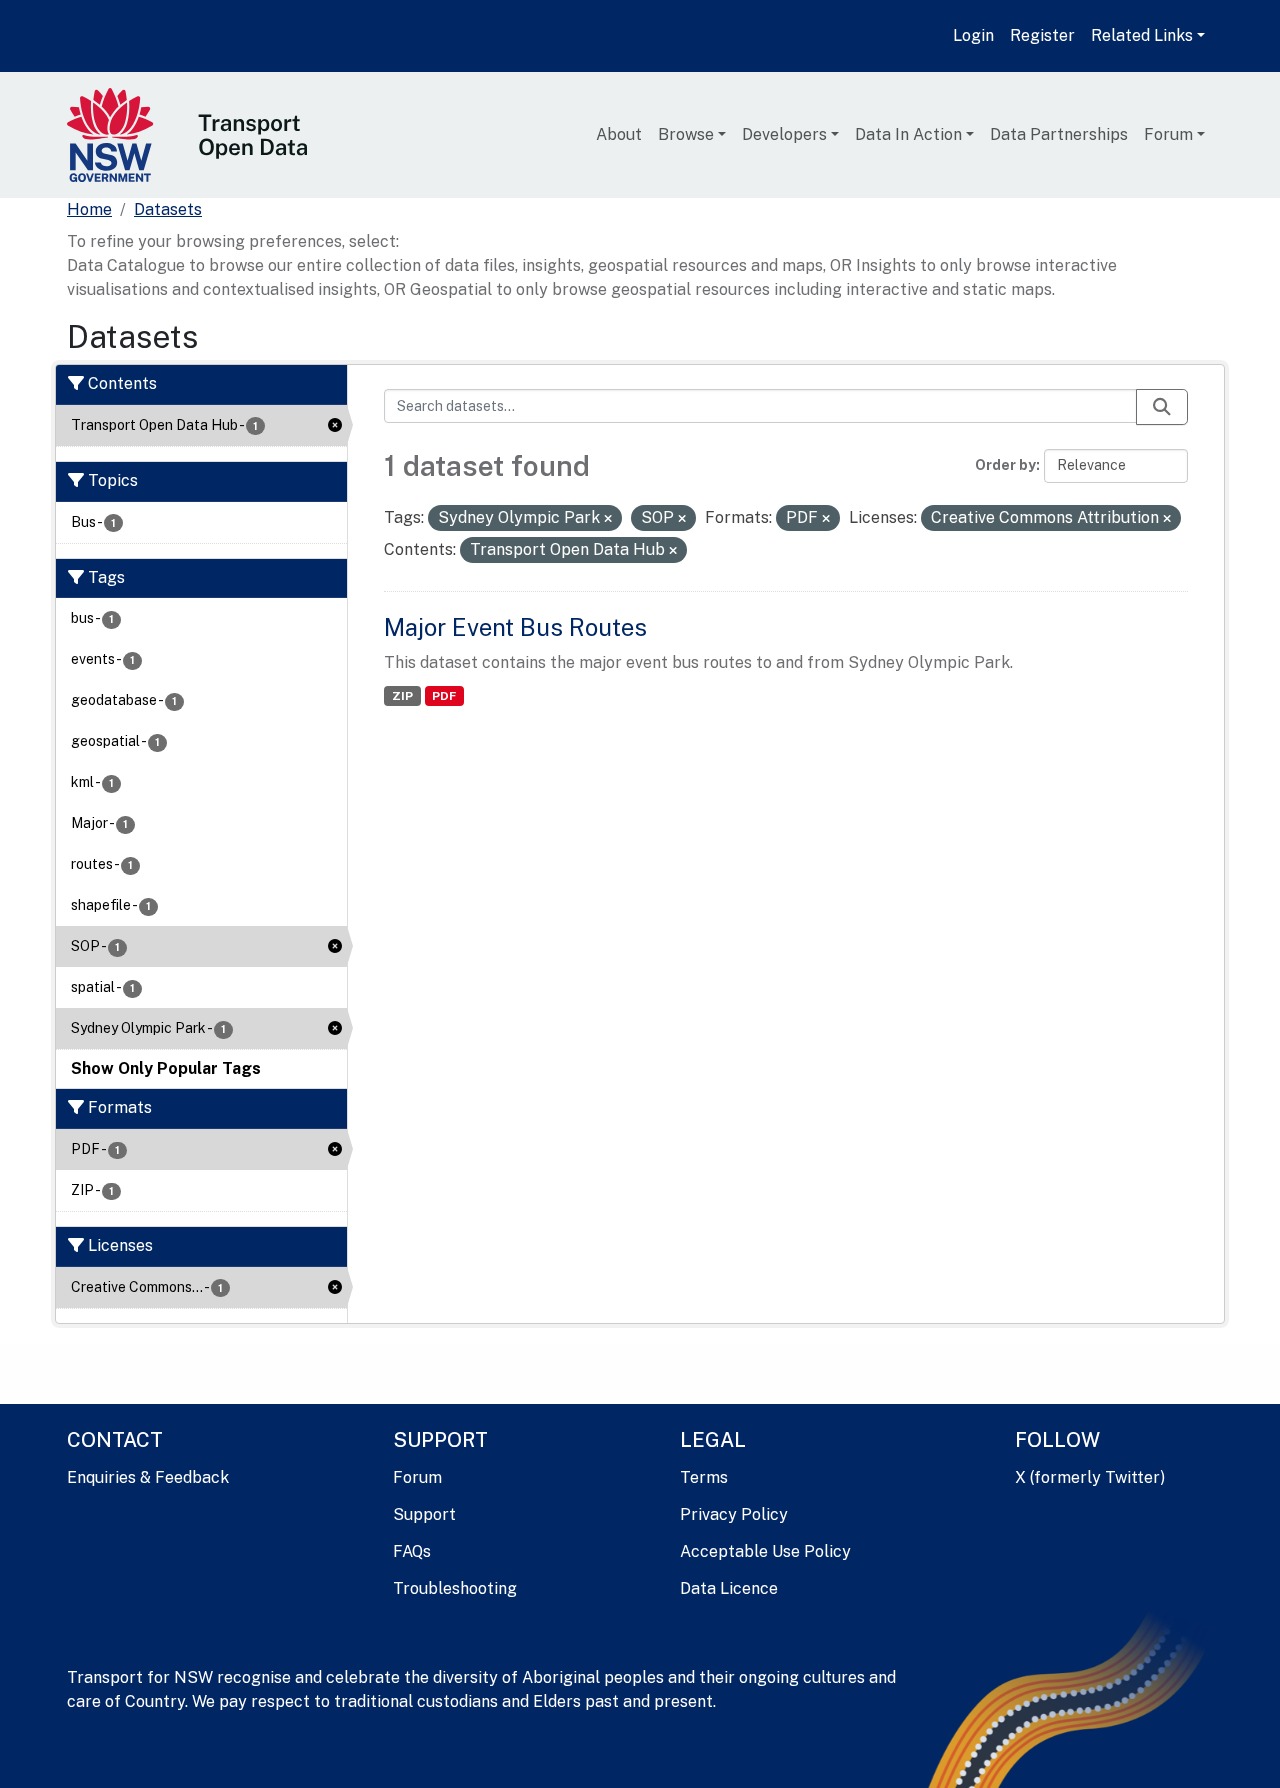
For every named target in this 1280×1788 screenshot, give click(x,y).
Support (424, 1514)
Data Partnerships (1059, 134)
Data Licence (729, 1588)
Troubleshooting (455, 1588)
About (619, 134)
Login (973, 35)
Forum (1168, 134)
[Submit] (1162, 407)
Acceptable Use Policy (765, 1551)
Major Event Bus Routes (515, 627)
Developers (784, 134)
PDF (444, 696)
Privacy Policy (734, 1514)
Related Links (1142, 35)
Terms (704, 1477)
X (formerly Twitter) (1090, 1477)
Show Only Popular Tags (166, 1068)
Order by (1005, 465)
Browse (686, 134)
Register (1042, 35)
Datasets (168, 209)
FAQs (412, 1551)
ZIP (402, 696)
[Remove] (608, 519)
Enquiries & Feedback (148, 1477)
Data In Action (908, 134)
